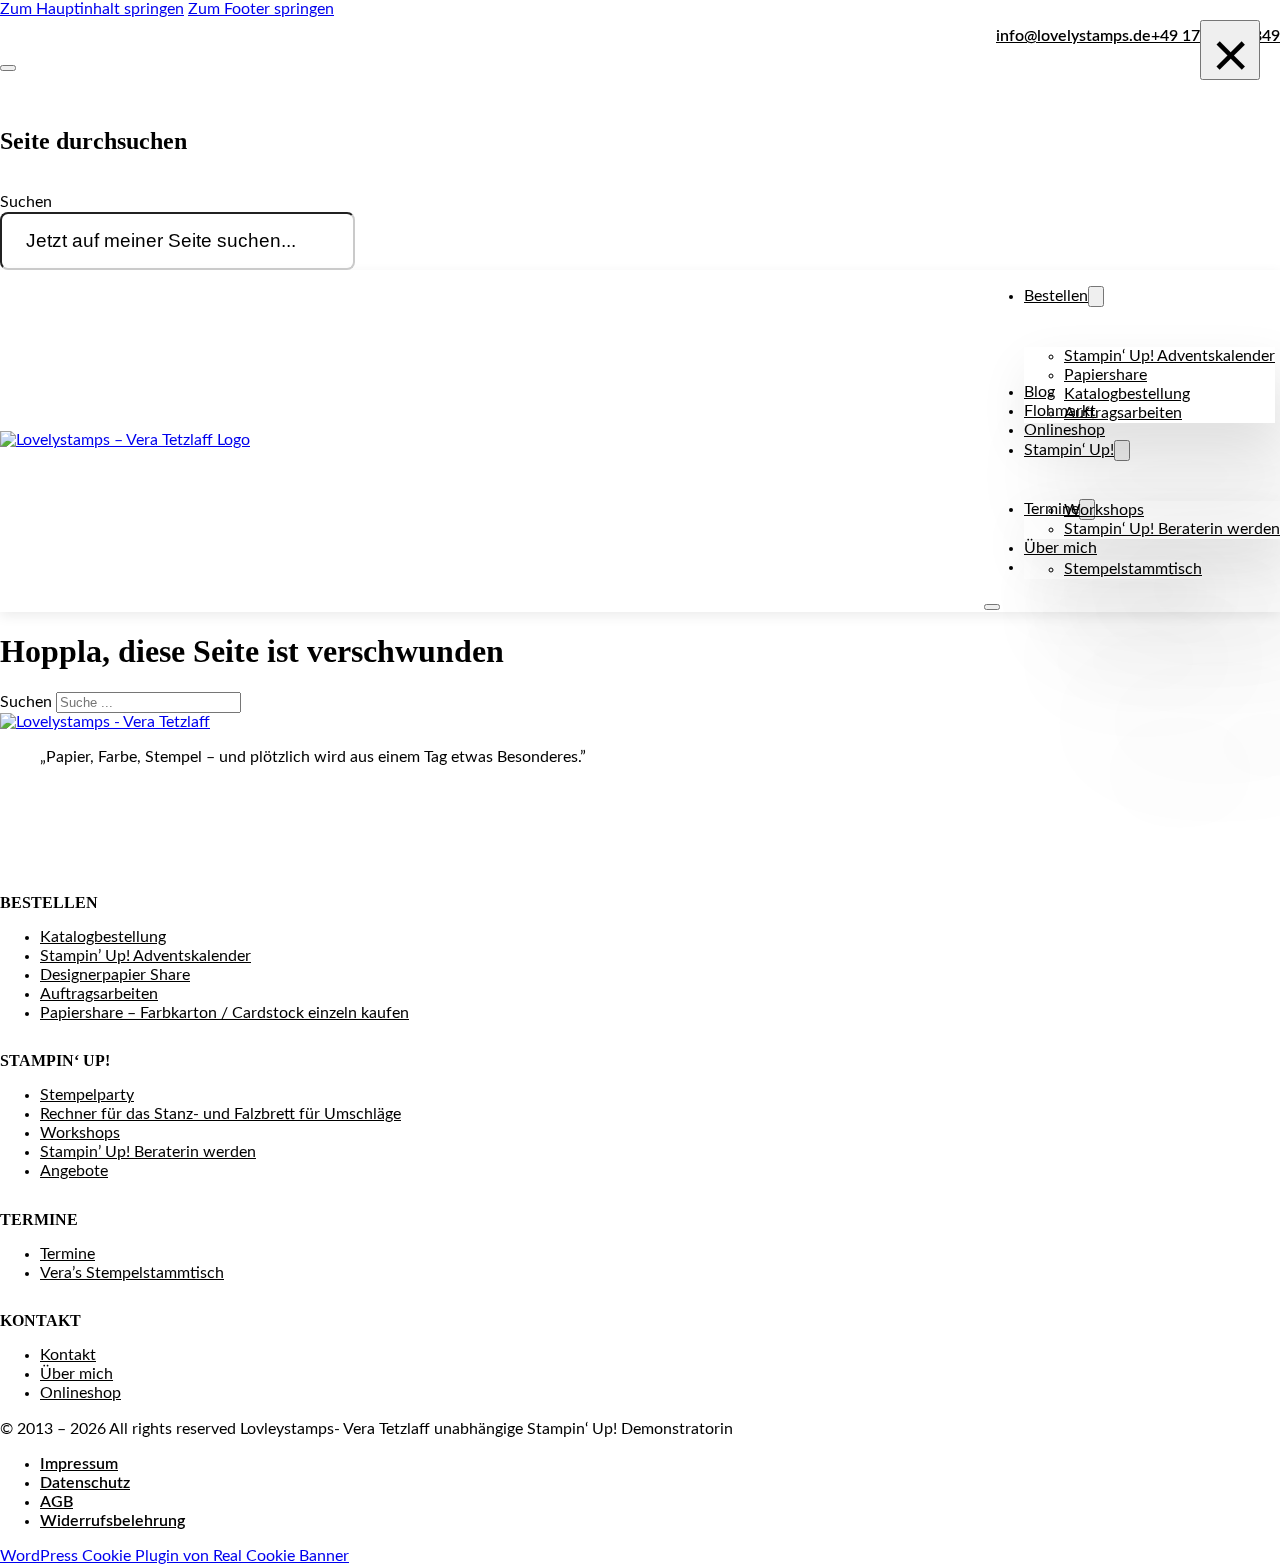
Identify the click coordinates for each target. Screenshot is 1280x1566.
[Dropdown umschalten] (1096, 296)
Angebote (74, 1171)
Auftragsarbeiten (1123, 413)
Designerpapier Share (115, 975)
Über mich (1060, 548)
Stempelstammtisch (1133, 569)
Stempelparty (87, 1095)
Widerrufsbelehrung (112, 1521)
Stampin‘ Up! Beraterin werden (1172, 529)
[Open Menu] (992, 607)
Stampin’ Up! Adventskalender (145, 956)
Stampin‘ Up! (1069, 450)
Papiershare (1105, 375)
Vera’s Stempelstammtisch (132, 1273)
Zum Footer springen (261, 9)
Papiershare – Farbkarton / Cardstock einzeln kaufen (224, 1013)
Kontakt (68, 1355)
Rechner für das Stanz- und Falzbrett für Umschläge (220, 1114)
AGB (56, 1502)
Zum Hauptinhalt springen (92, 9)
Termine (67, 1254)
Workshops (1104, 510)
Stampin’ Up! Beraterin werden (148, 1152)
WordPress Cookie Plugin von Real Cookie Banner (174, 1556)
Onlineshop (1064, 430)
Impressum (79, 1464)
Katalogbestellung (1127, 394)
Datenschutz (85, 1483)
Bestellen (1056, 296)
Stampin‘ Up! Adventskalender (1169, 356)
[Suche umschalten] (8, 68)
